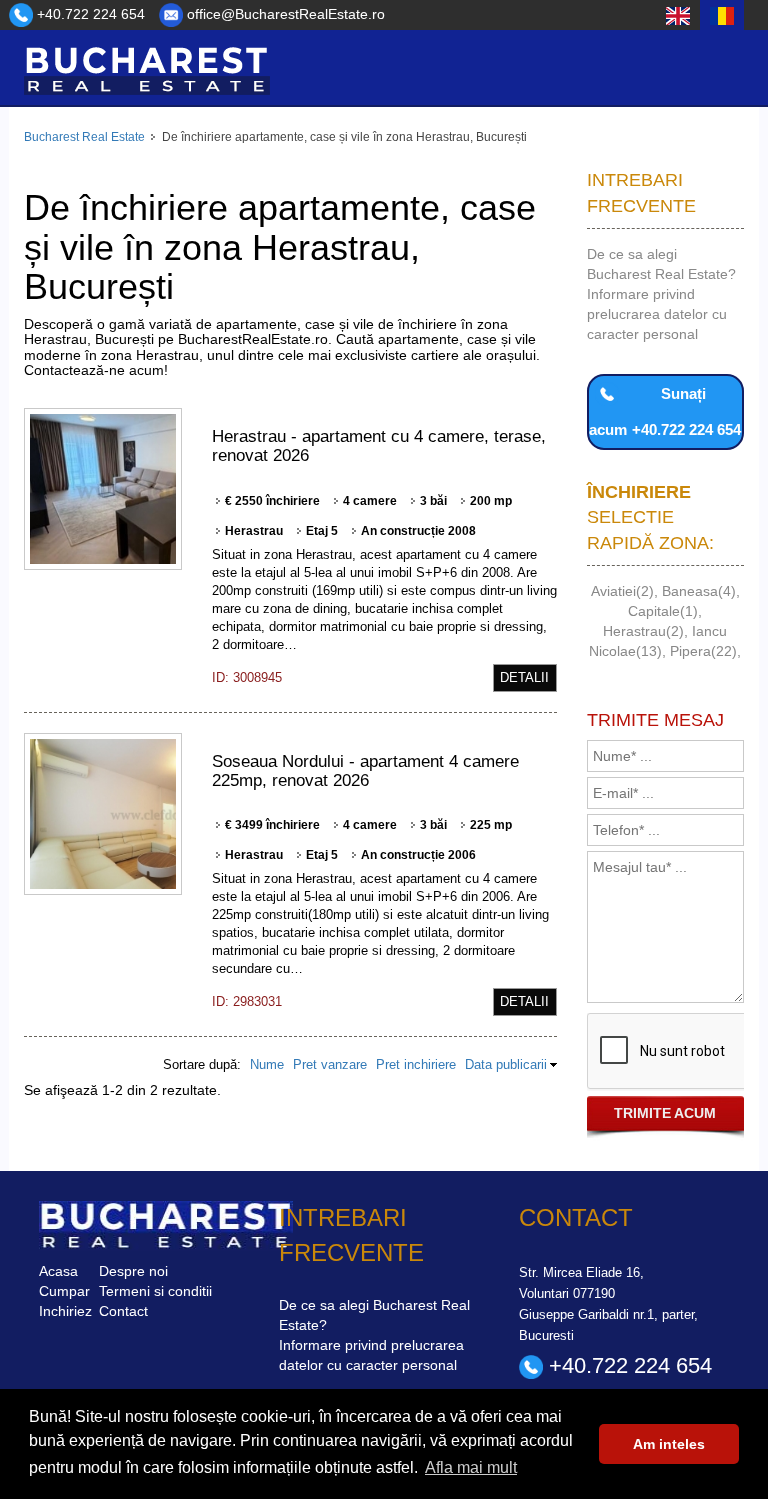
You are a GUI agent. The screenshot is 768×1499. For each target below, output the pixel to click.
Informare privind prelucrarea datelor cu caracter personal (657, 314)
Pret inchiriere (416, 1065)
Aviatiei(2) (622, 591)
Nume (267, 1065)
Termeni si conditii (155, 1291)
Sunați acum (665, 411)
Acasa (58, 1271)
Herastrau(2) (643, 631)
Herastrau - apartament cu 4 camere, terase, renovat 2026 (379, 446)
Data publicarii (506, 1065)
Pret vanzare (330, 1065)
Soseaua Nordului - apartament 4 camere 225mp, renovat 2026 (365, 771)
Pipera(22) (703, 651)
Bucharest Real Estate (84, 137)
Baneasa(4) (699, 591)
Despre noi (133, 1271)
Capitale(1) (663, 611)
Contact (123, 1311)
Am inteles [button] (669, 1444)
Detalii (524, 677)
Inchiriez (65, 1311)
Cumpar (64, 1291)
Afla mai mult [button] (471, 1467)
